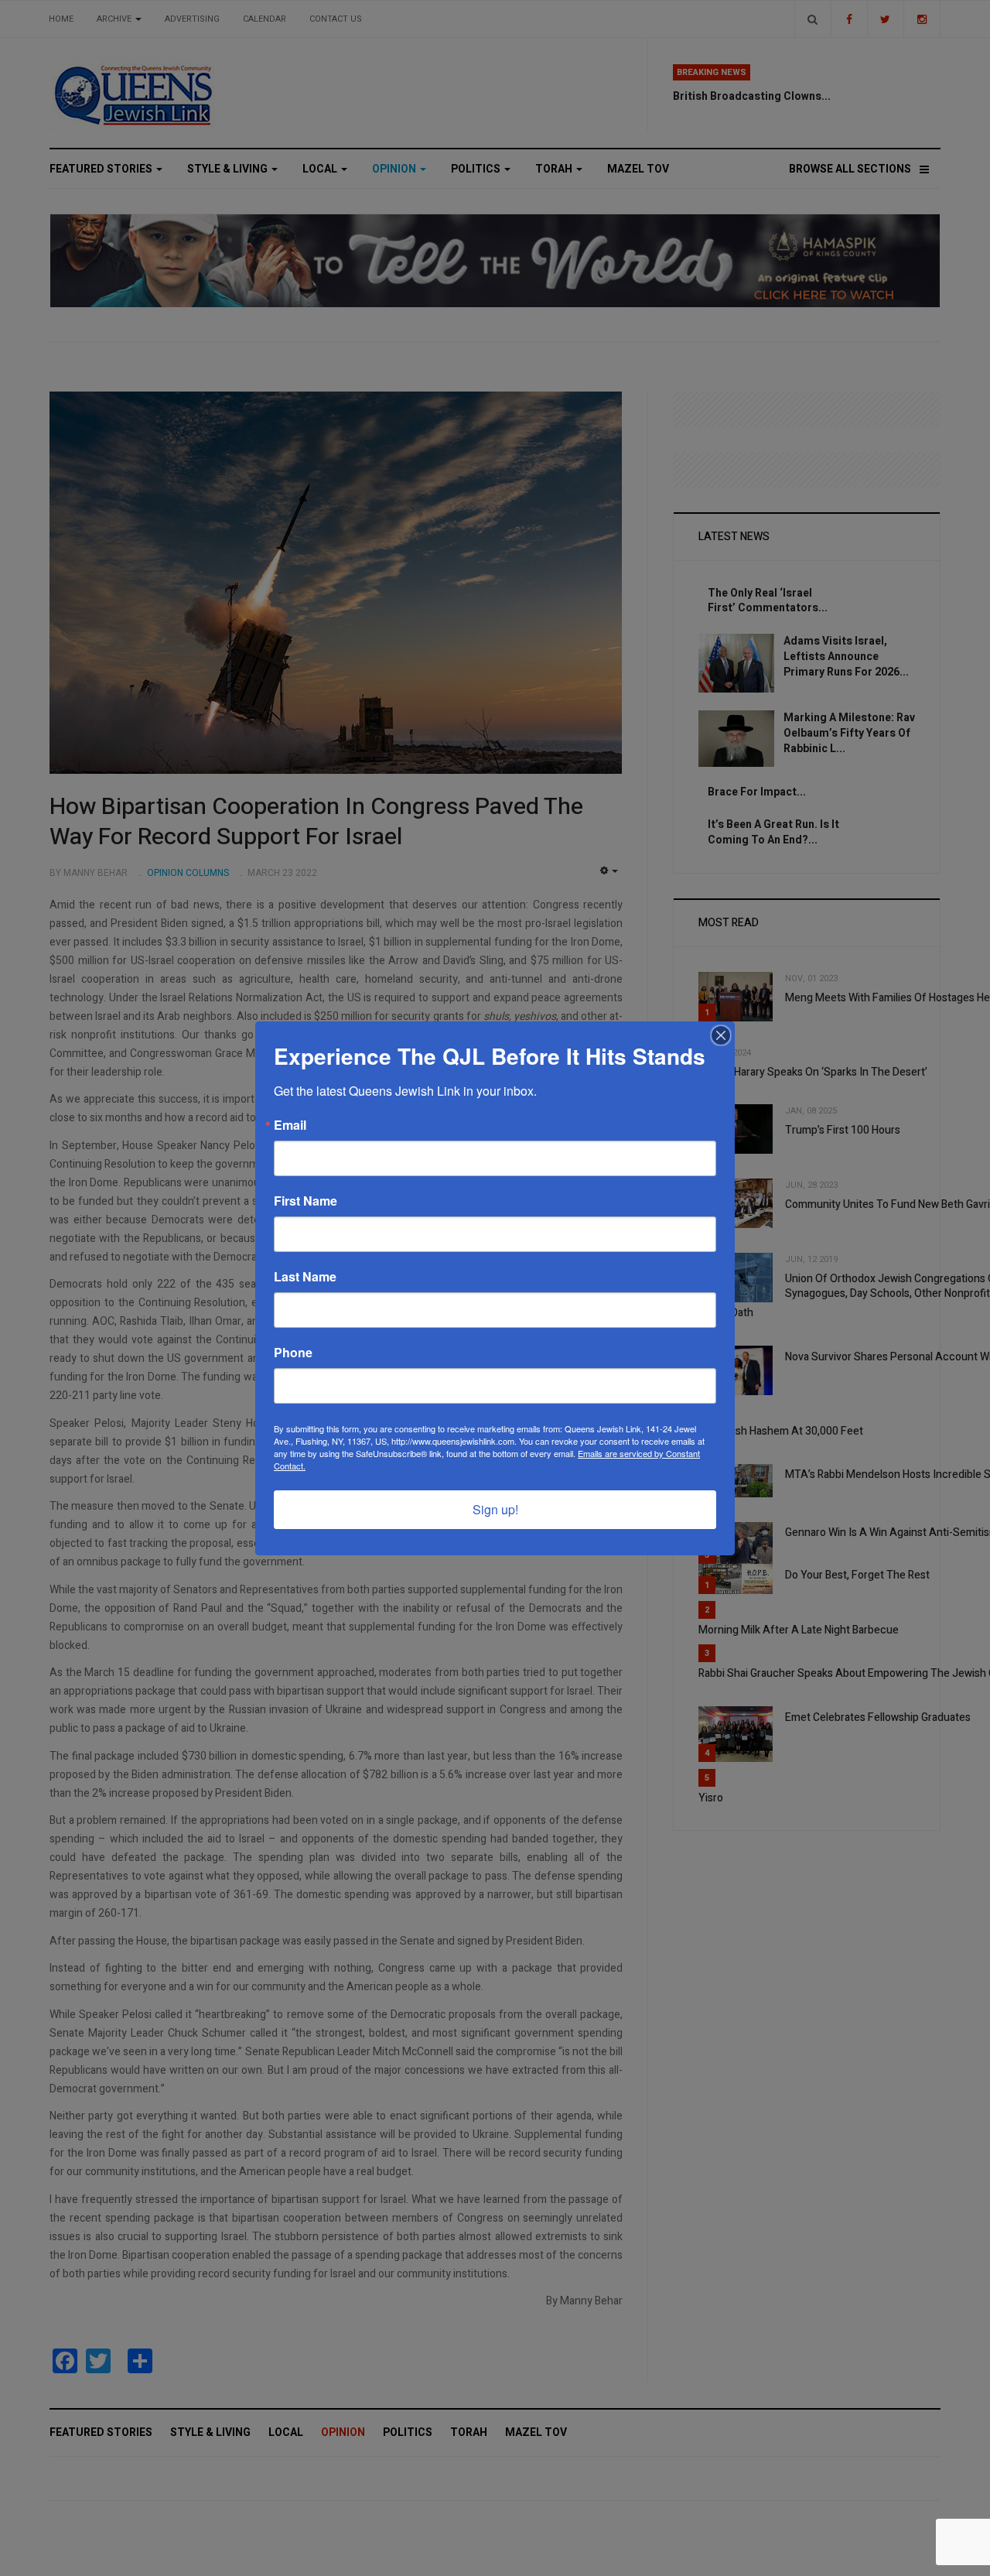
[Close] (721, 1035)
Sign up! (495, 1509)
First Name (306, 1201)
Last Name (305, 1277)
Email (290, 1125)
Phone (293, 1353)
